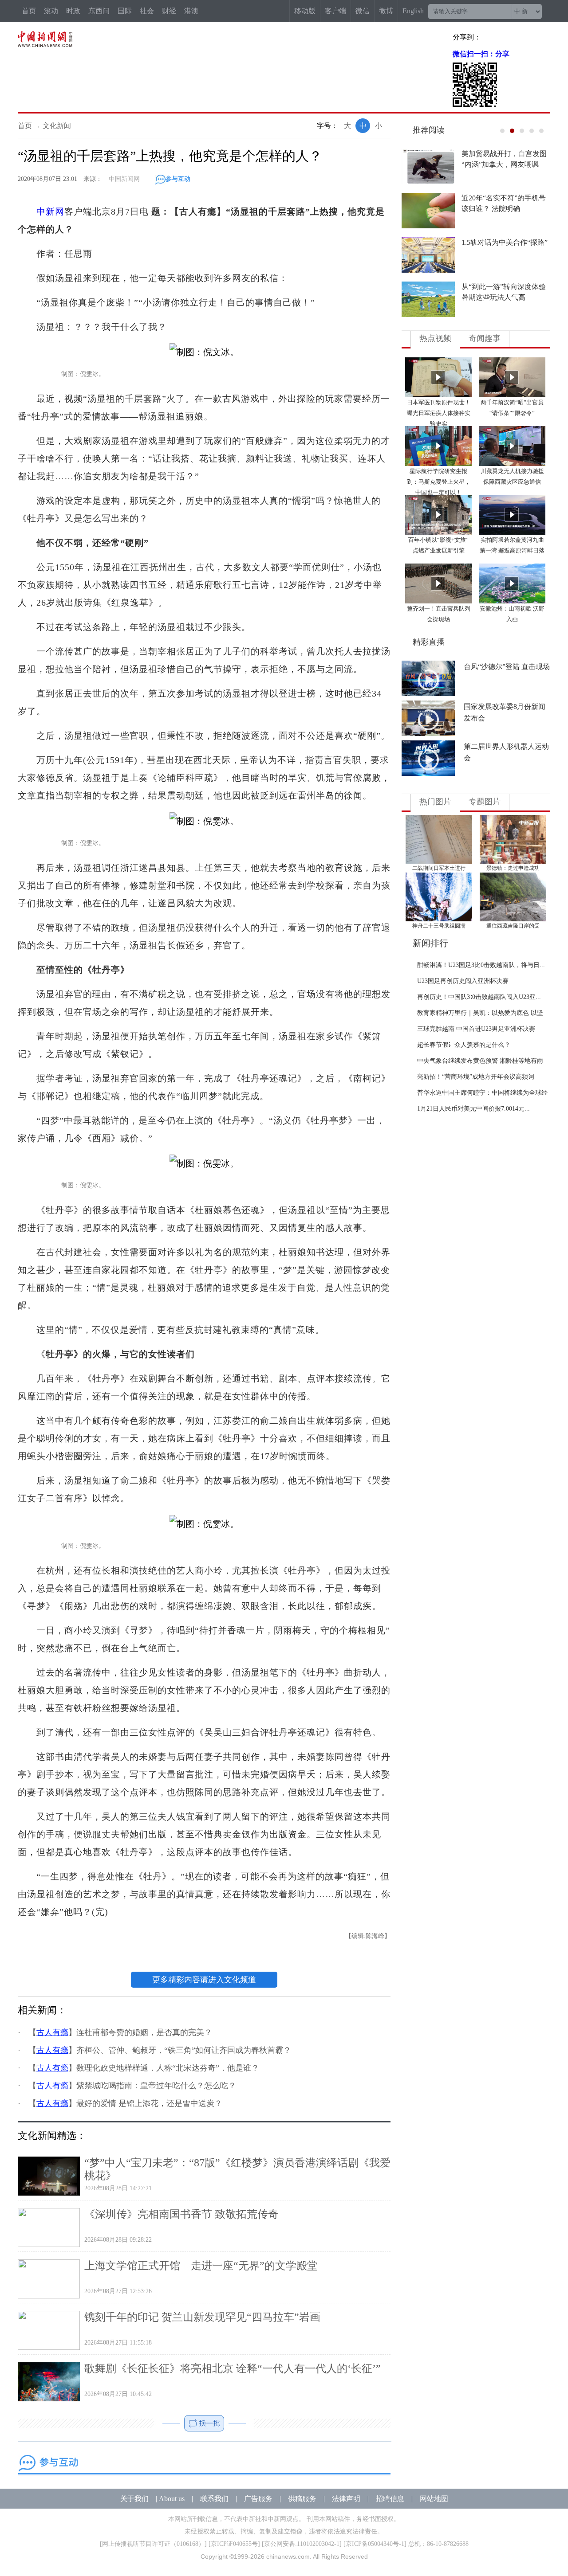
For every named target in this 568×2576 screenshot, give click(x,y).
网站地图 (434, 2499)
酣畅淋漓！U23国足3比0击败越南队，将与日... (481, 965)
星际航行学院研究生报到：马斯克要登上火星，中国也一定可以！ (439, 482)
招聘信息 (390, 2499)
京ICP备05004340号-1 (375, 2544)
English (413, 11)
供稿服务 (302, 2499)
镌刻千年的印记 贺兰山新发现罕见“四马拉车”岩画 (202, 2317)
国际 (125, 11)
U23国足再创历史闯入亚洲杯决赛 (463, 981)
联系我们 (214, 2499)
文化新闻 (57, 126)
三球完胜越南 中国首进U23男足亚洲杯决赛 (476, 1029)
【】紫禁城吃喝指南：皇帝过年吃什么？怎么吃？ (132, 2086)
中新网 (50, 211)
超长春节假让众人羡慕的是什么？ (464, 1045)
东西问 (99, 11)
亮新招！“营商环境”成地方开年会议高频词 (476, 1077)
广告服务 (258, 2499)
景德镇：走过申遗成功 (513, 868)
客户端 (335, 11)
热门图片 (435, 802)
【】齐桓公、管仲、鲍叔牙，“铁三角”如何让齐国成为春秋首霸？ (160, 2050)
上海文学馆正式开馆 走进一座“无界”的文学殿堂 (201, 2266)
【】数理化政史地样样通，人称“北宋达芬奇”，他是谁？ (144, 2068)
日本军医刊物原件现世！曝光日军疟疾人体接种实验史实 (439, 413)
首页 (29, 11)
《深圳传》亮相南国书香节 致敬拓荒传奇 (181, 2214)
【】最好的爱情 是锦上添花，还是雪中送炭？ (125, 2103)
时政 (73, 11)
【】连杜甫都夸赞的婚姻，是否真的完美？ (120, 2032)
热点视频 (435, 338)
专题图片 (485, 802)
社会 (147, 11)
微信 (363, 11)
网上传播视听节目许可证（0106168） (153, 2544)
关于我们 (134, 2499)
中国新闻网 (124, 179)
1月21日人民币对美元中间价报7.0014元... (473, 1109)
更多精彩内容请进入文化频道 (204, 1980)
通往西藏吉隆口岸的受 (513, 926)
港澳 (191, 11)
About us (172, 2499)
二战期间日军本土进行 (439, 868)
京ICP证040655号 (234, 2544)
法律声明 (346, 2499)
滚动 (51, 11)
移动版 (305, 11)
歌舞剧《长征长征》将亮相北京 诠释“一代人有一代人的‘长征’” (233, 2369)
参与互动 (178, 179)
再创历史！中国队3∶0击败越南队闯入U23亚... (479, 997)
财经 (169, 11)
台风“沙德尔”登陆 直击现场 (507, 667)
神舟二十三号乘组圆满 (439, 926)
